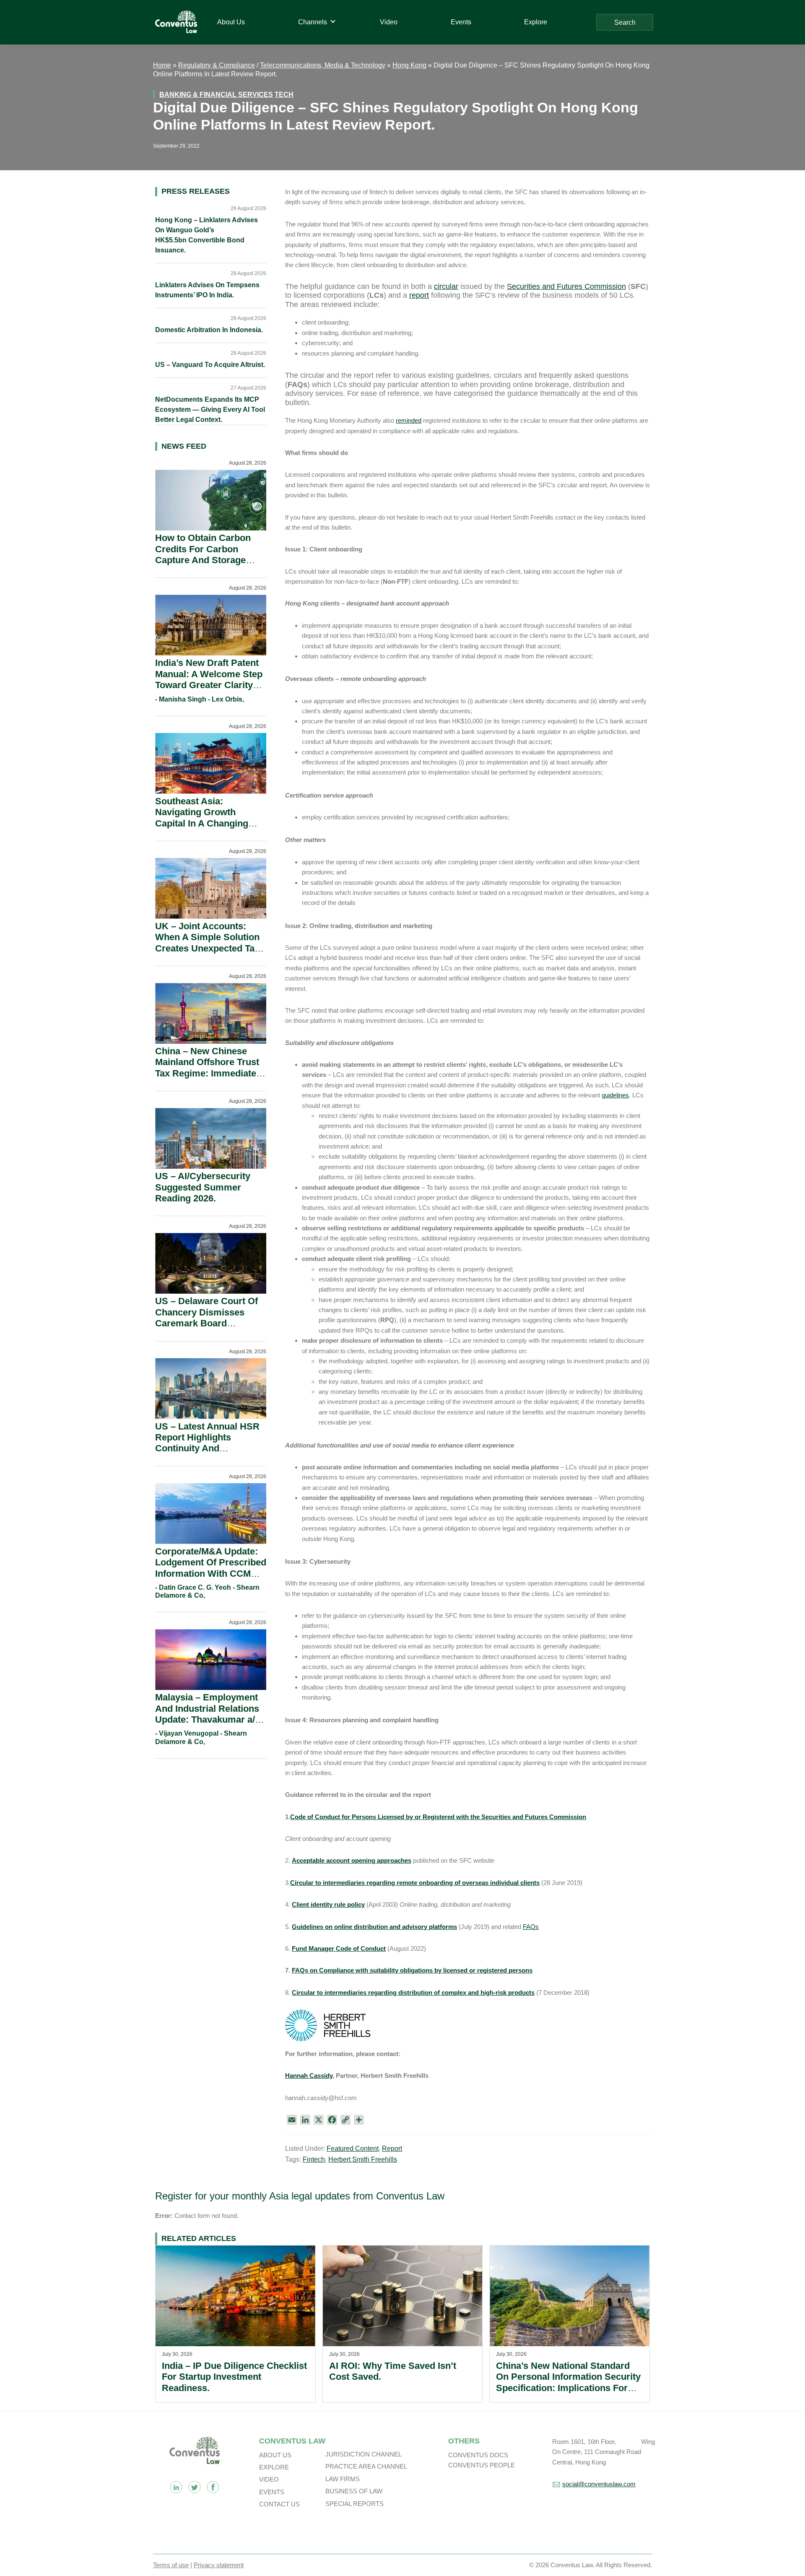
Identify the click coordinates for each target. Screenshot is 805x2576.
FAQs (531, 1927)
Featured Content (353, 2148)
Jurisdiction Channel (364, 2454)
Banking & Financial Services (216, 95)
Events (272, 2492)
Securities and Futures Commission (566, 286)
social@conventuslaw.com (599, 2484)
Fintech (314, 2159)
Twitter (195, 2487)
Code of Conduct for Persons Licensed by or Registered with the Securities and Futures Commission (438, 1817)
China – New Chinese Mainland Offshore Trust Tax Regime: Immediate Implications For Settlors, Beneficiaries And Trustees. (210, 1079)
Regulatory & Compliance (217, 65)
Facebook (213, 2487)
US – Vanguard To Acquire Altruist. (210, 365)
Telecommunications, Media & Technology (323, 65)
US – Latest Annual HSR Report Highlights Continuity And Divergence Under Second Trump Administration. (207, 1454)
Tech (284, 95)
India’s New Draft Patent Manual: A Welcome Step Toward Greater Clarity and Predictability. (209, 679)
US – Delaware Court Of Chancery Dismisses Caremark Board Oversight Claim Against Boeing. (208, 1323)
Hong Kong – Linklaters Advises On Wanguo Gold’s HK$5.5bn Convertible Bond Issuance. (206, 235)
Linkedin (176, 2487)
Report (392, 2148)
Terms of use (171, 2565)
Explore (274, 2467)
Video (269, 2479)
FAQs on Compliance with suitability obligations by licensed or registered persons (412, 1970)
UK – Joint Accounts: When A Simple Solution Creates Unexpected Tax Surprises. (207, 943)
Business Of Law (354, 2491)
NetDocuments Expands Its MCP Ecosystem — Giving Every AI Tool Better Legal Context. (210, 409)
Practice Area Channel (366, 2466)
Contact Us (279, 2504)
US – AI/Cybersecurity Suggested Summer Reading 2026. (203, 1187)
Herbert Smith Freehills (363, 2159)
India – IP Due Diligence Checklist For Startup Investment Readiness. (234, 2377)
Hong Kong (409, 65)
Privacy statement (219, 2565)
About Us (275, 2455)
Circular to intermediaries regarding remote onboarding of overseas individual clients (415, 1883)
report (419, 295)
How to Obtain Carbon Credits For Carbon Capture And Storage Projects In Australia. (203, 554)
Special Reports (354, 2504)
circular (446, 286)
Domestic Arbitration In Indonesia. (209, 330)
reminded (409, 420)
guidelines (615, 1095)
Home (162, 65)
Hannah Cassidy (309, 2076)
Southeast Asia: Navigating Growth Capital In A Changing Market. (202, 818)
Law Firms (343, 2479)
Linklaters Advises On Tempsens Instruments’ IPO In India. (207, 290)
